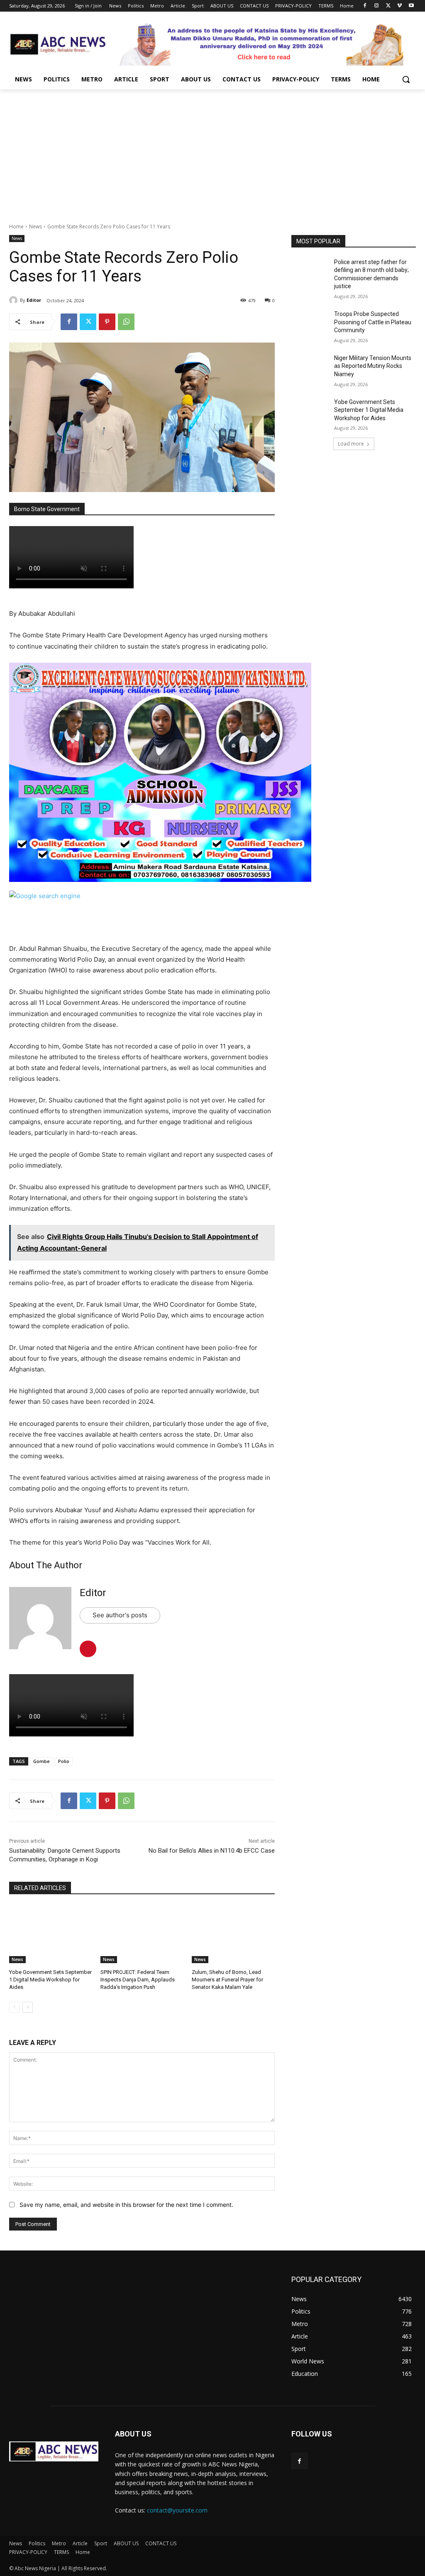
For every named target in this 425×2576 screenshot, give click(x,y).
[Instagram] (377, 6)
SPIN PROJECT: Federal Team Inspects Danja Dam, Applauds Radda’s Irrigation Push (138, 1980)
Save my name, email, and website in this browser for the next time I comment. (126, 2205)
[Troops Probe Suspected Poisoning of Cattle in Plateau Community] (310, 323)
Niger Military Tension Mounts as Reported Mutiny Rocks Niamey (373, 366)
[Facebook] (365, 6)
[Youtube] (411, 6)
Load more (351, 444)
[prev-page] (14, 2007)
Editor (34, 300)
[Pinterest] (107, 322)
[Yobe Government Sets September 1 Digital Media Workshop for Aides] (51, 1934)
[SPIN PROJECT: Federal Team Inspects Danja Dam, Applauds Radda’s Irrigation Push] (142, 1934)
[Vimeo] (399, 6)
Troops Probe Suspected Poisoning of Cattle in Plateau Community (373, 322)
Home (16, 227)
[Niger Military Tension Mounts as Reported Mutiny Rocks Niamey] (310, 367)
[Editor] (15, 300)
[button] (406, 79)
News (35, 227)
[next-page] (28, 2007)
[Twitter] (388, 6)
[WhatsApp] (126, 322)
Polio (64, 1761)
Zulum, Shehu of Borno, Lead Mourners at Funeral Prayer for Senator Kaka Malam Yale (227, 1980)
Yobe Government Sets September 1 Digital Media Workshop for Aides (50, 1980)
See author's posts (120, 1615)
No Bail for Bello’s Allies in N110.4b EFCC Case (212, 1851)
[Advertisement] (212, 152)
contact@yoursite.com (177, 2510)
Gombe (42, 1761)
